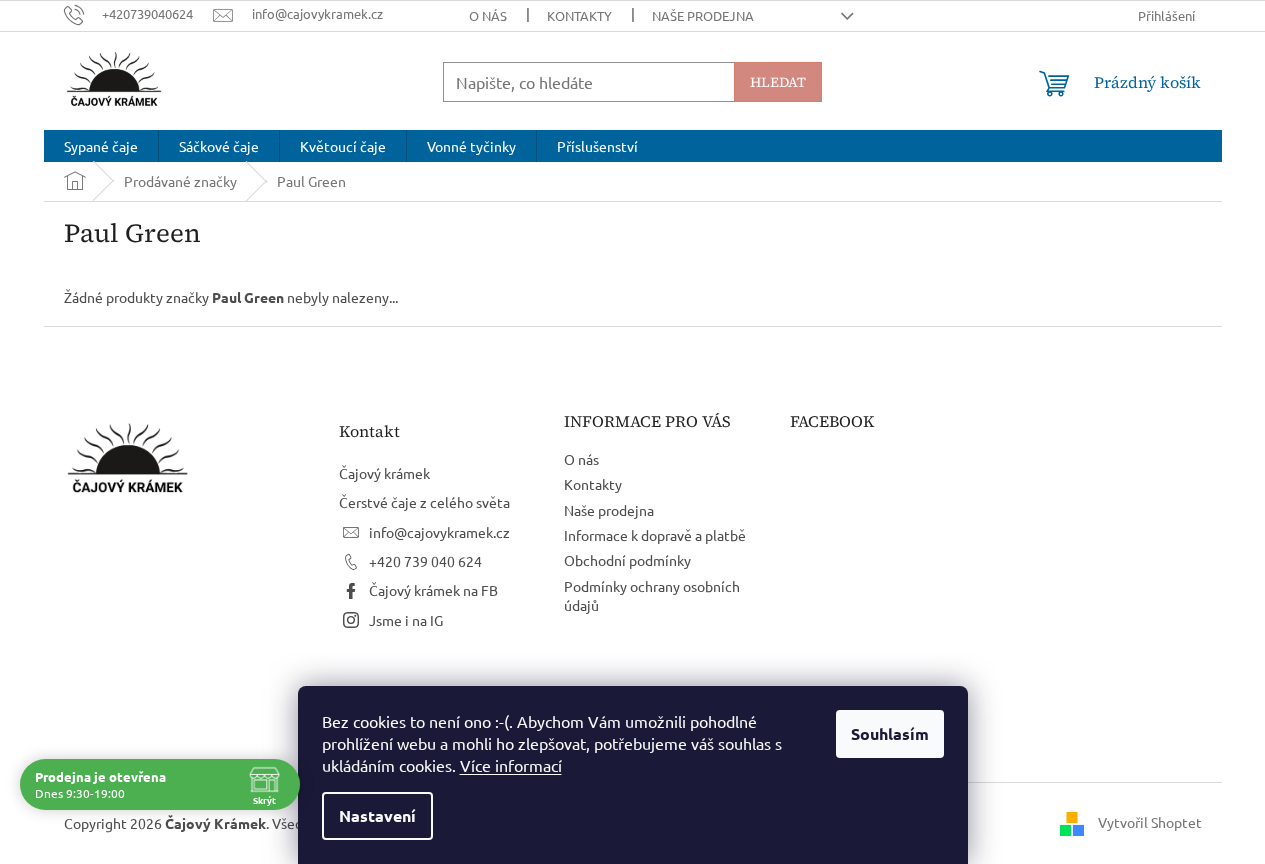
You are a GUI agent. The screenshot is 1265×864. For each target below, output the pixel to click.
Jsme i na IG (406, 620)
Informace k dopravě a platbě (655, 535)
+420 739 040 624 (425, 561)
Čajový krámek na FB (433, 590)
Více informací (511, 765)
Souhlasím (890, 733)
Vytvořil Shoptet (1150, 822)
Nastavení (377, 815)
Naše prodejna (703, 15)
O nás (488, 15)
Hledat (778, 82)
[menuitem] (101, 146)
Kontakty (579, 15)
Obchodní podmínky (627, 560)
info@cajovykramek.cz (439, 532)
